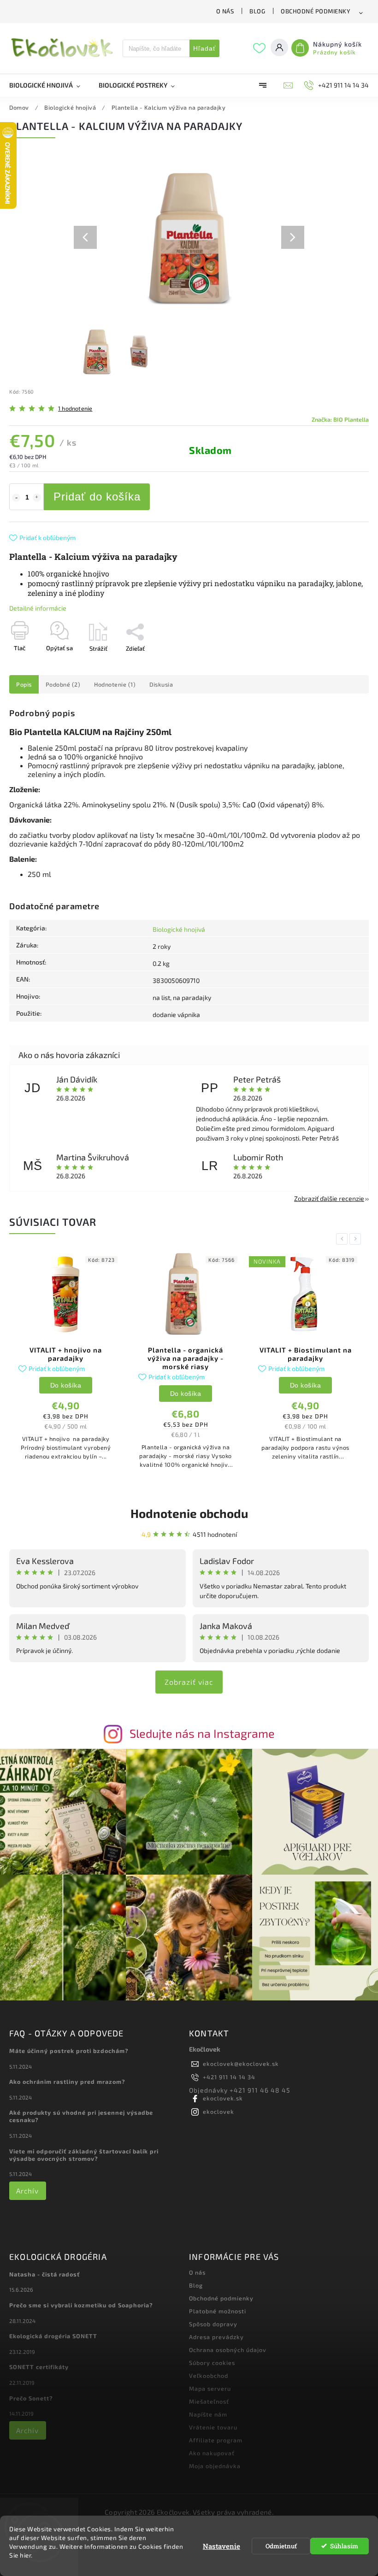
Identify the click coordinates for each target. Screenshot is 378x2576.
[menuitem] (49, 85)
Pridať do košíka (97, 497)
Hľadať (204, 48)
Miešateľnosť (209, 2401)
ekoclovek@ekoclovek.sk (241, 2064)
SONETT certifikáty (39, 2367)
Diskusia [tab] (161, 684)
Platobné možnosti (218, 2311)
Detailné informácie (38, 608)
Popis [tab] (24, 684)
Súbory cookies (212, 2363)
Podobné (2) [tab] (63, 684)
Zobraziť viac (189, 1682)
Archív (27, 2191)
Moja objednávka (215, 2466)
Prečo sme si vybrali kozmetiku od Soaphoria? (81, 2305)
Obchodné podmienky (316, 11)
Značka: (340, 419)
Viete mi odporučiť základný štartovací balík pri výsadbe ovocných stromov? (84, 2155)
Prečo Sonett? (31, 2398)
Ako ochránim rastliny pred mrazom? (67, 2082)
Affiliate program (216, 2440)
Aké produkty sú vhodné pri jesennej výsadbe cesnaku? (81, 2116)
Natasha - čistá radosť (44, 2274)
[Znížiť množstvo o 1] (16, 498)
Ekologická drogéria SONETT (53, 2336)
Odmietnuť (281, 2546)
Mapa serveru (210, 2388)
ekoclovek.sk (223, 2098)
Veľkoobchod (209, 2376)
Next (357, 1239)
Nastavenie (221, 2546)
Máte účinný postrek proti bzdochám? (69, 2051)
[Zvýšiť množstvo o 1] (37, 498)
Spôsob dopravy (213, 2324)
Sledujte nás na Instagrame (202, 1733)
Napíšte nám (208, 2414)
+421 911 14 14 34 (229, 2077)
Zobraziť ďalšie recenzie (329, 1198)
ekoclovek (219, 2111)
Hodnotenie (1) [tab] (115, 684)
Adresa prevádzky (216, 2337)
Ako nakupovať (212, 2453)
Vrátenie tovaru (213, 2427)
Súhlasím (344, 2546)
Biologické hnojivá (179, 929)
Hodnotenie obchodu (189, 1513)
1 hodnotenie (75, 409)
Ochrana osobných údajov (228, 2350)
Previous (343, 1239)
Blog (257, 11)
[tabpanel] (66, 1361)
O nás (225, 11)
